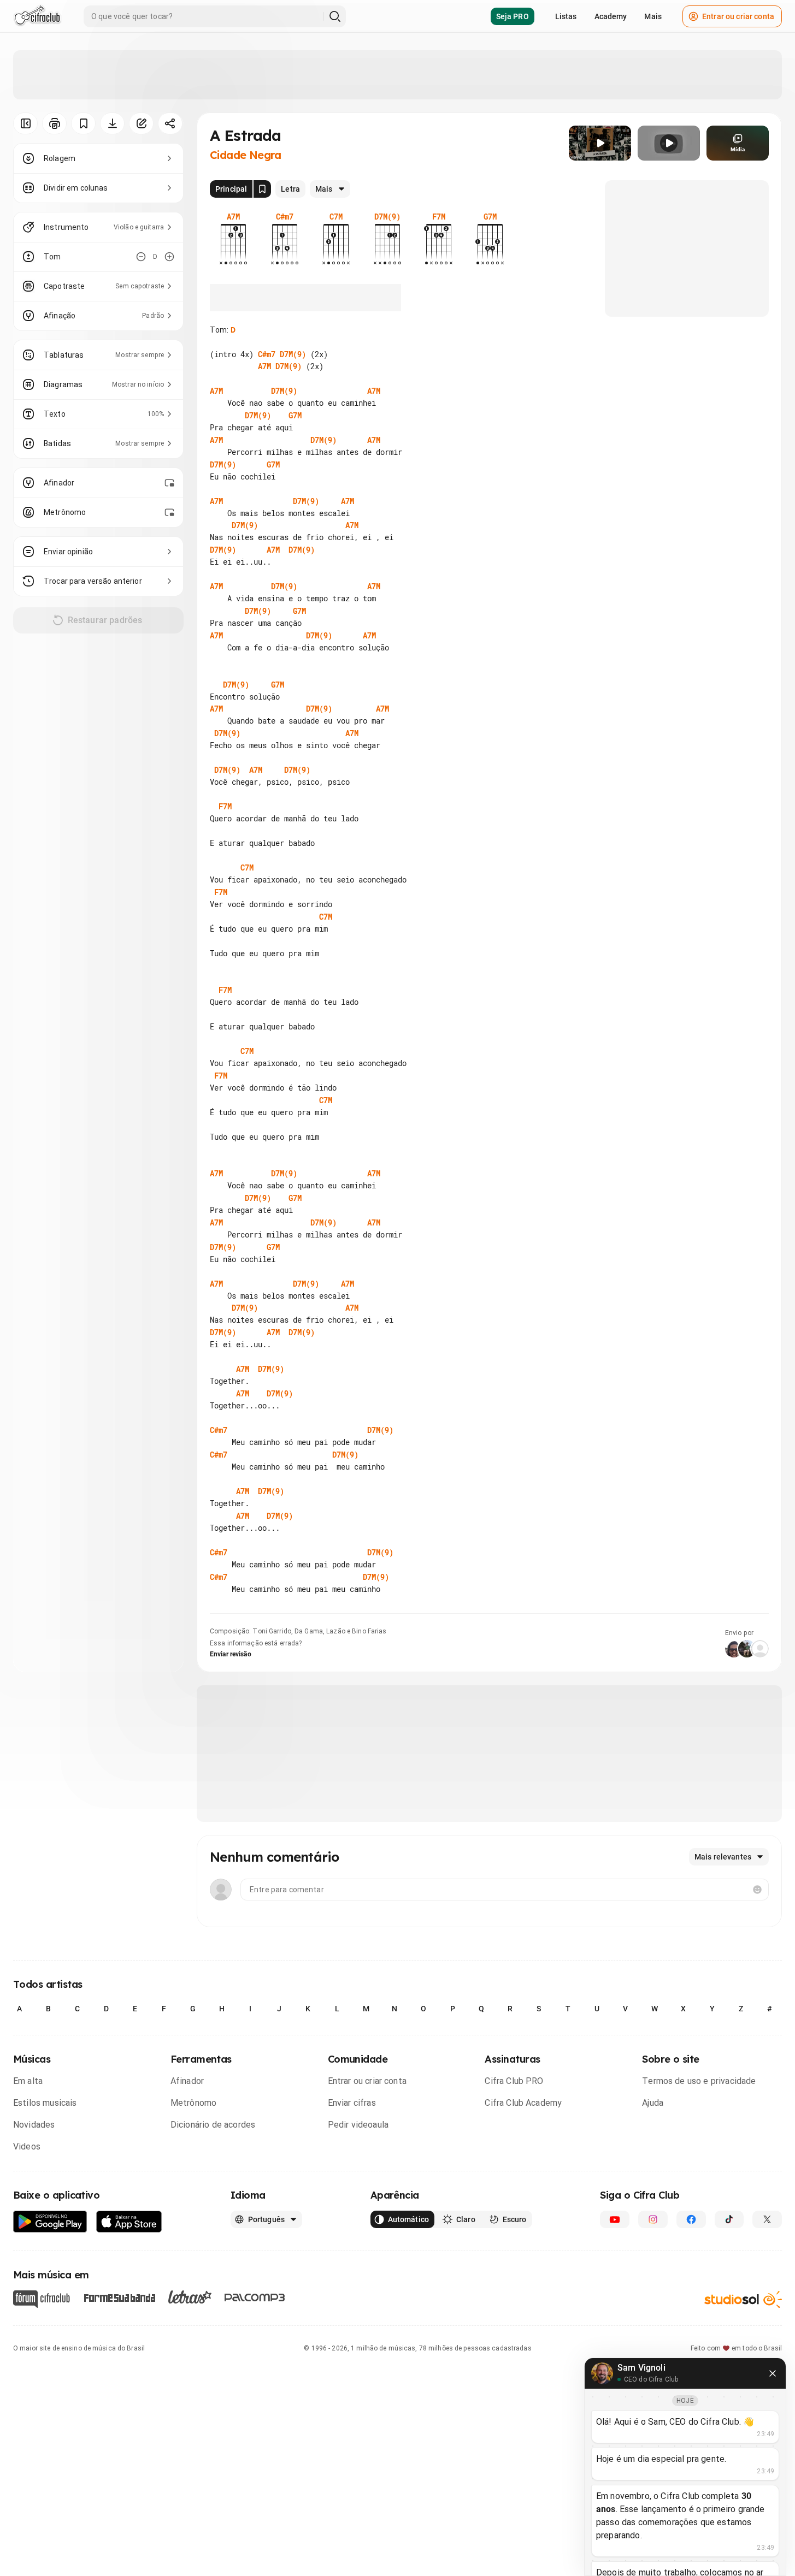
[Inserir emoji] (757, 1890)
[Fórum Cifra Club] (42, 2299)
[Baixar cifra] (112, 123)
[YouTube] (615, 2219)
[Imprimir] (54, 123)
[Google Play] (50, 2222)
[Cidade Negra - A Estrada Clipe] (600, 143)
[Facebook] (691, 2219)
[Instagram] (653, 2219)
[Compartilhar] (170, 123)
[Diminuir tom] (141, 257)
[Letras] (190, 2297)
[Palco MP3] (255, 2297)
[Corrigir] (141, 123)
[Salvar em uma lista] (83, 123)
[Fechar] (773, 2373)
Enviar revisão (231, 1654)
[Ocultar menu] (25, 123)
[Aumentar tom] (169, 257)
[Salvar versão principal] (262, 189)
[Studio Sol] (743, 2299)
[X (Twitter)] (767, 2219)
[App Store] (129, 2222)
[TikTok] (729, 2219)
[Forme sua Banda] (119, 2297)
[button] (600, 143)
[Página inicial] (37, 16)
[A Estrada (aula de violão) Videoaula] (669, 143)
